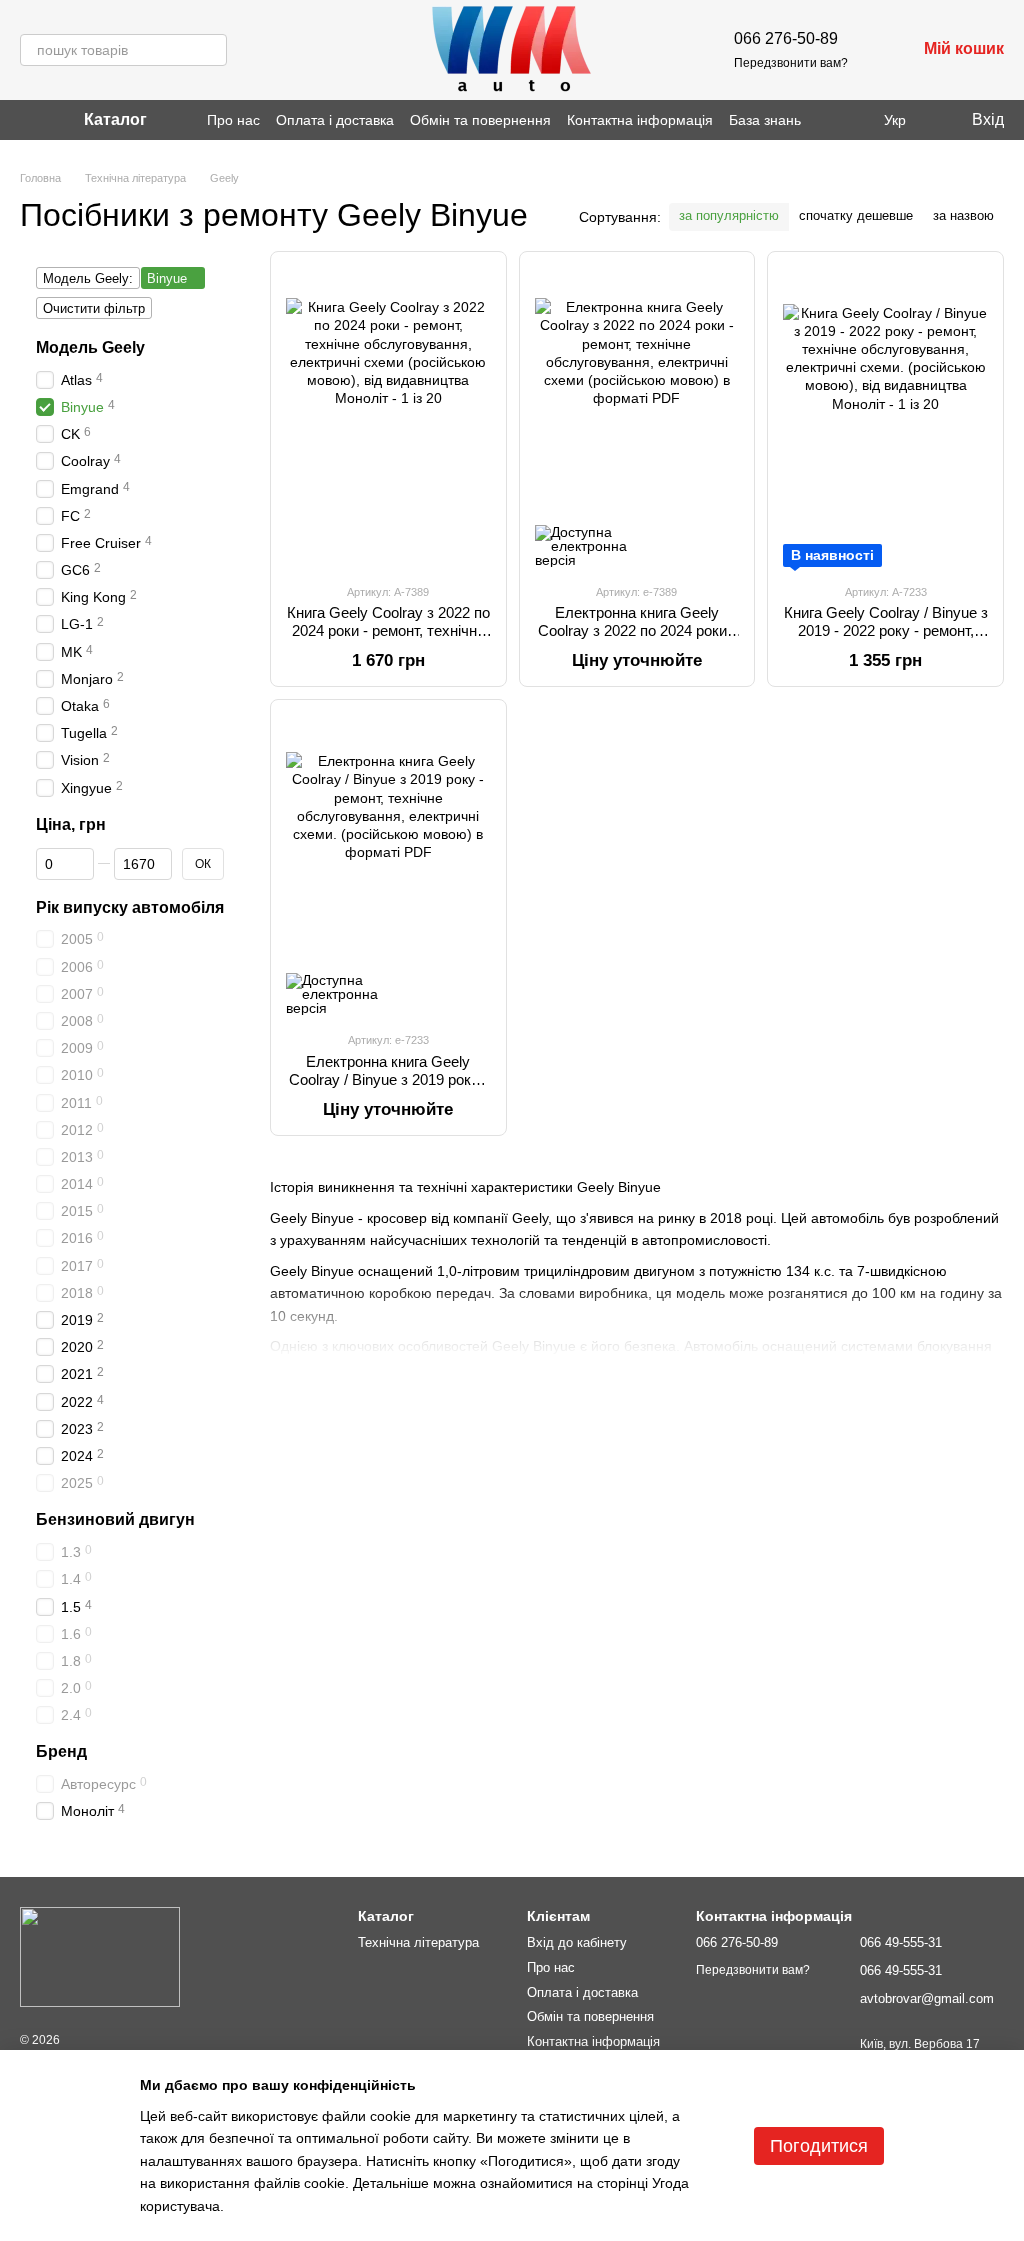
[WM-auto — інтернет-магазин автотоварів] (100, 1956)
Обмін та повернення (480, 120)
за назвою (963, 215)
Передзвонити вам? (791, 63)
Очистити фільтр (94, 308)
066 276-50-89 (786, 38)
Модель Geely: (88, 278)
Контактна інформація (640, 120)
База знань (765, 120)
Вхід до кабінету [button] (577, 1942)
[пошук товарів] (211, 50)
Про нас (233, 120)
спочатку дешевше (856, 215)
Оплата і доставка (335, 120)
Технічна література (418, 1942)
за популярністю (729, 215)
